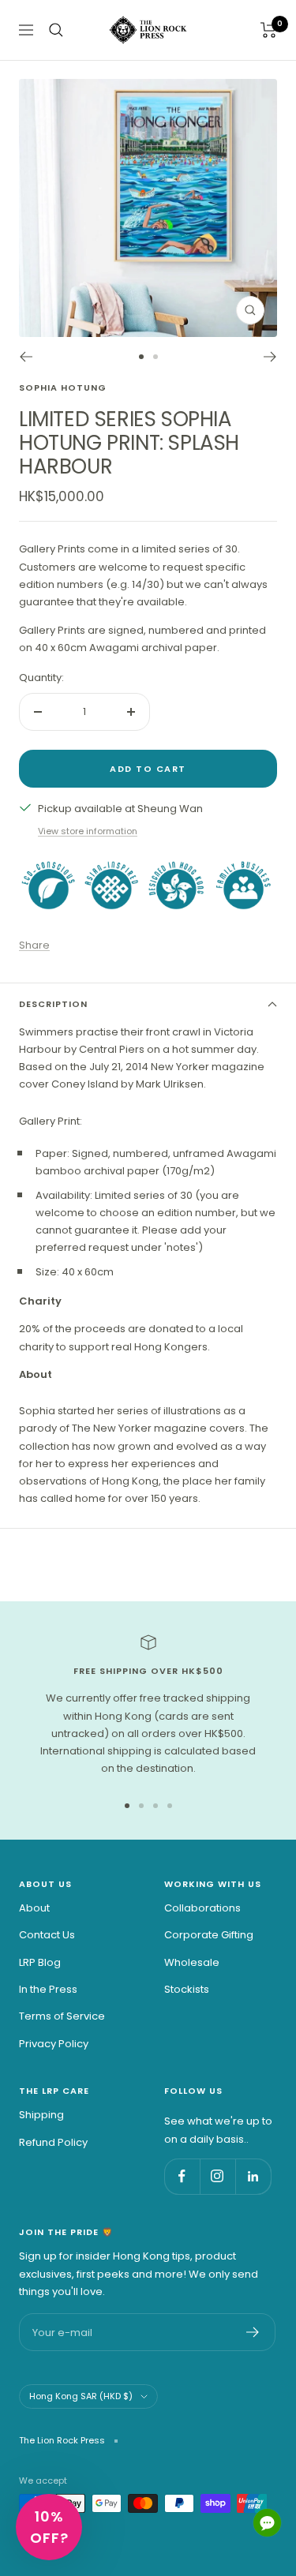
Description (53, 1004)
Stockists (187, 1989)
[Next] (270, 357)
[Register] (253, 2332)
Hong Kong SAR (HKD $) (81, 2396)
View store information (88, 831)
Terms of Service (62, 2016)
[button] (49, 2527)
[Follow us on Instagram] (217, 2176)
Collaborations (202, 1908)
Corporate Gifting (209, 1935)
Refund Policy (53, 2142)
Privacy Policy (54, 2044)
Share (34, 945)
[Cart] (269, 30)
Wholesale (192, 1962)
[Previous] (26, 357)
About (34, 1908)
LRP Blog (40, 1962)
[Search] (56, 30)
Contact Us (47, 1935)
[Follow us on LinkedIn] (253, 2176)
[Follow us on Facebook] (182, 2176)
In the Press (48, 1989)
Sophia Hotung (63, 388)
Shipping (41, 2115)
